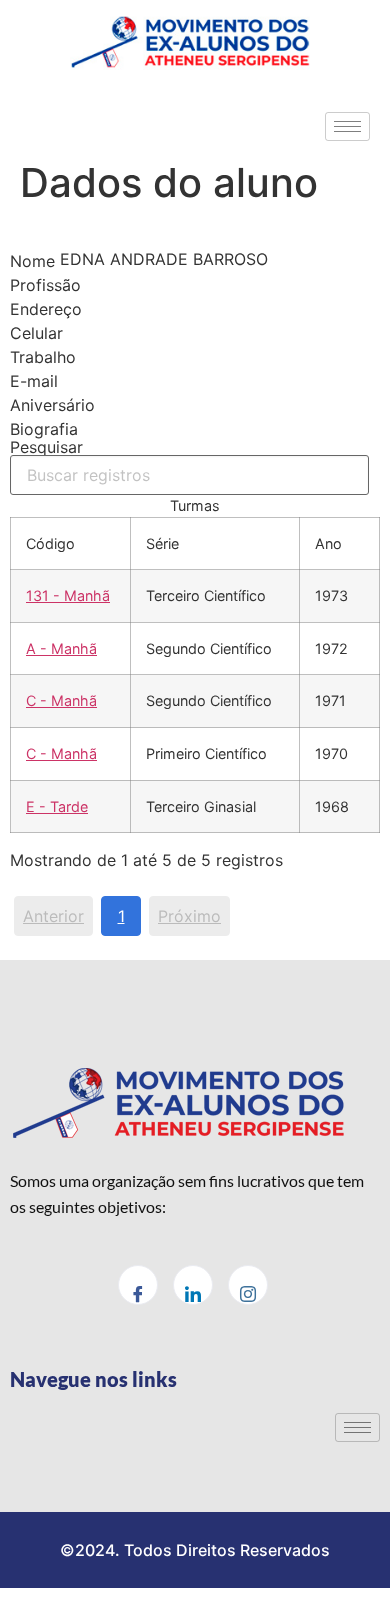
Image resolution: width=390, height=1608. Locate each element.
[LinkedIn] (193, 1285)
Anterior (53, 916)
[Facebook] (138, 1285)
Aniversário (52, 405)
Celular (36, 333)
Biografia (44, 429)
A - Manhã (61, 648)
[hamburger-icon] (347, 126)
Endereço (46, 309)
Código (50, 543)
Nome (32, 261)
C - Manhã (61, 700)
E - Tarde (57, 806)
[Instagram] (248, 1285)
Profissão (45, 285)
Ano (328, 543)
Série (162, 543)
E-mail (34, 381)
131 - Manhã (68, 595)
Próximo (189, 916)
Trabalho (43, 357)
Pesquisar (46, 448)
